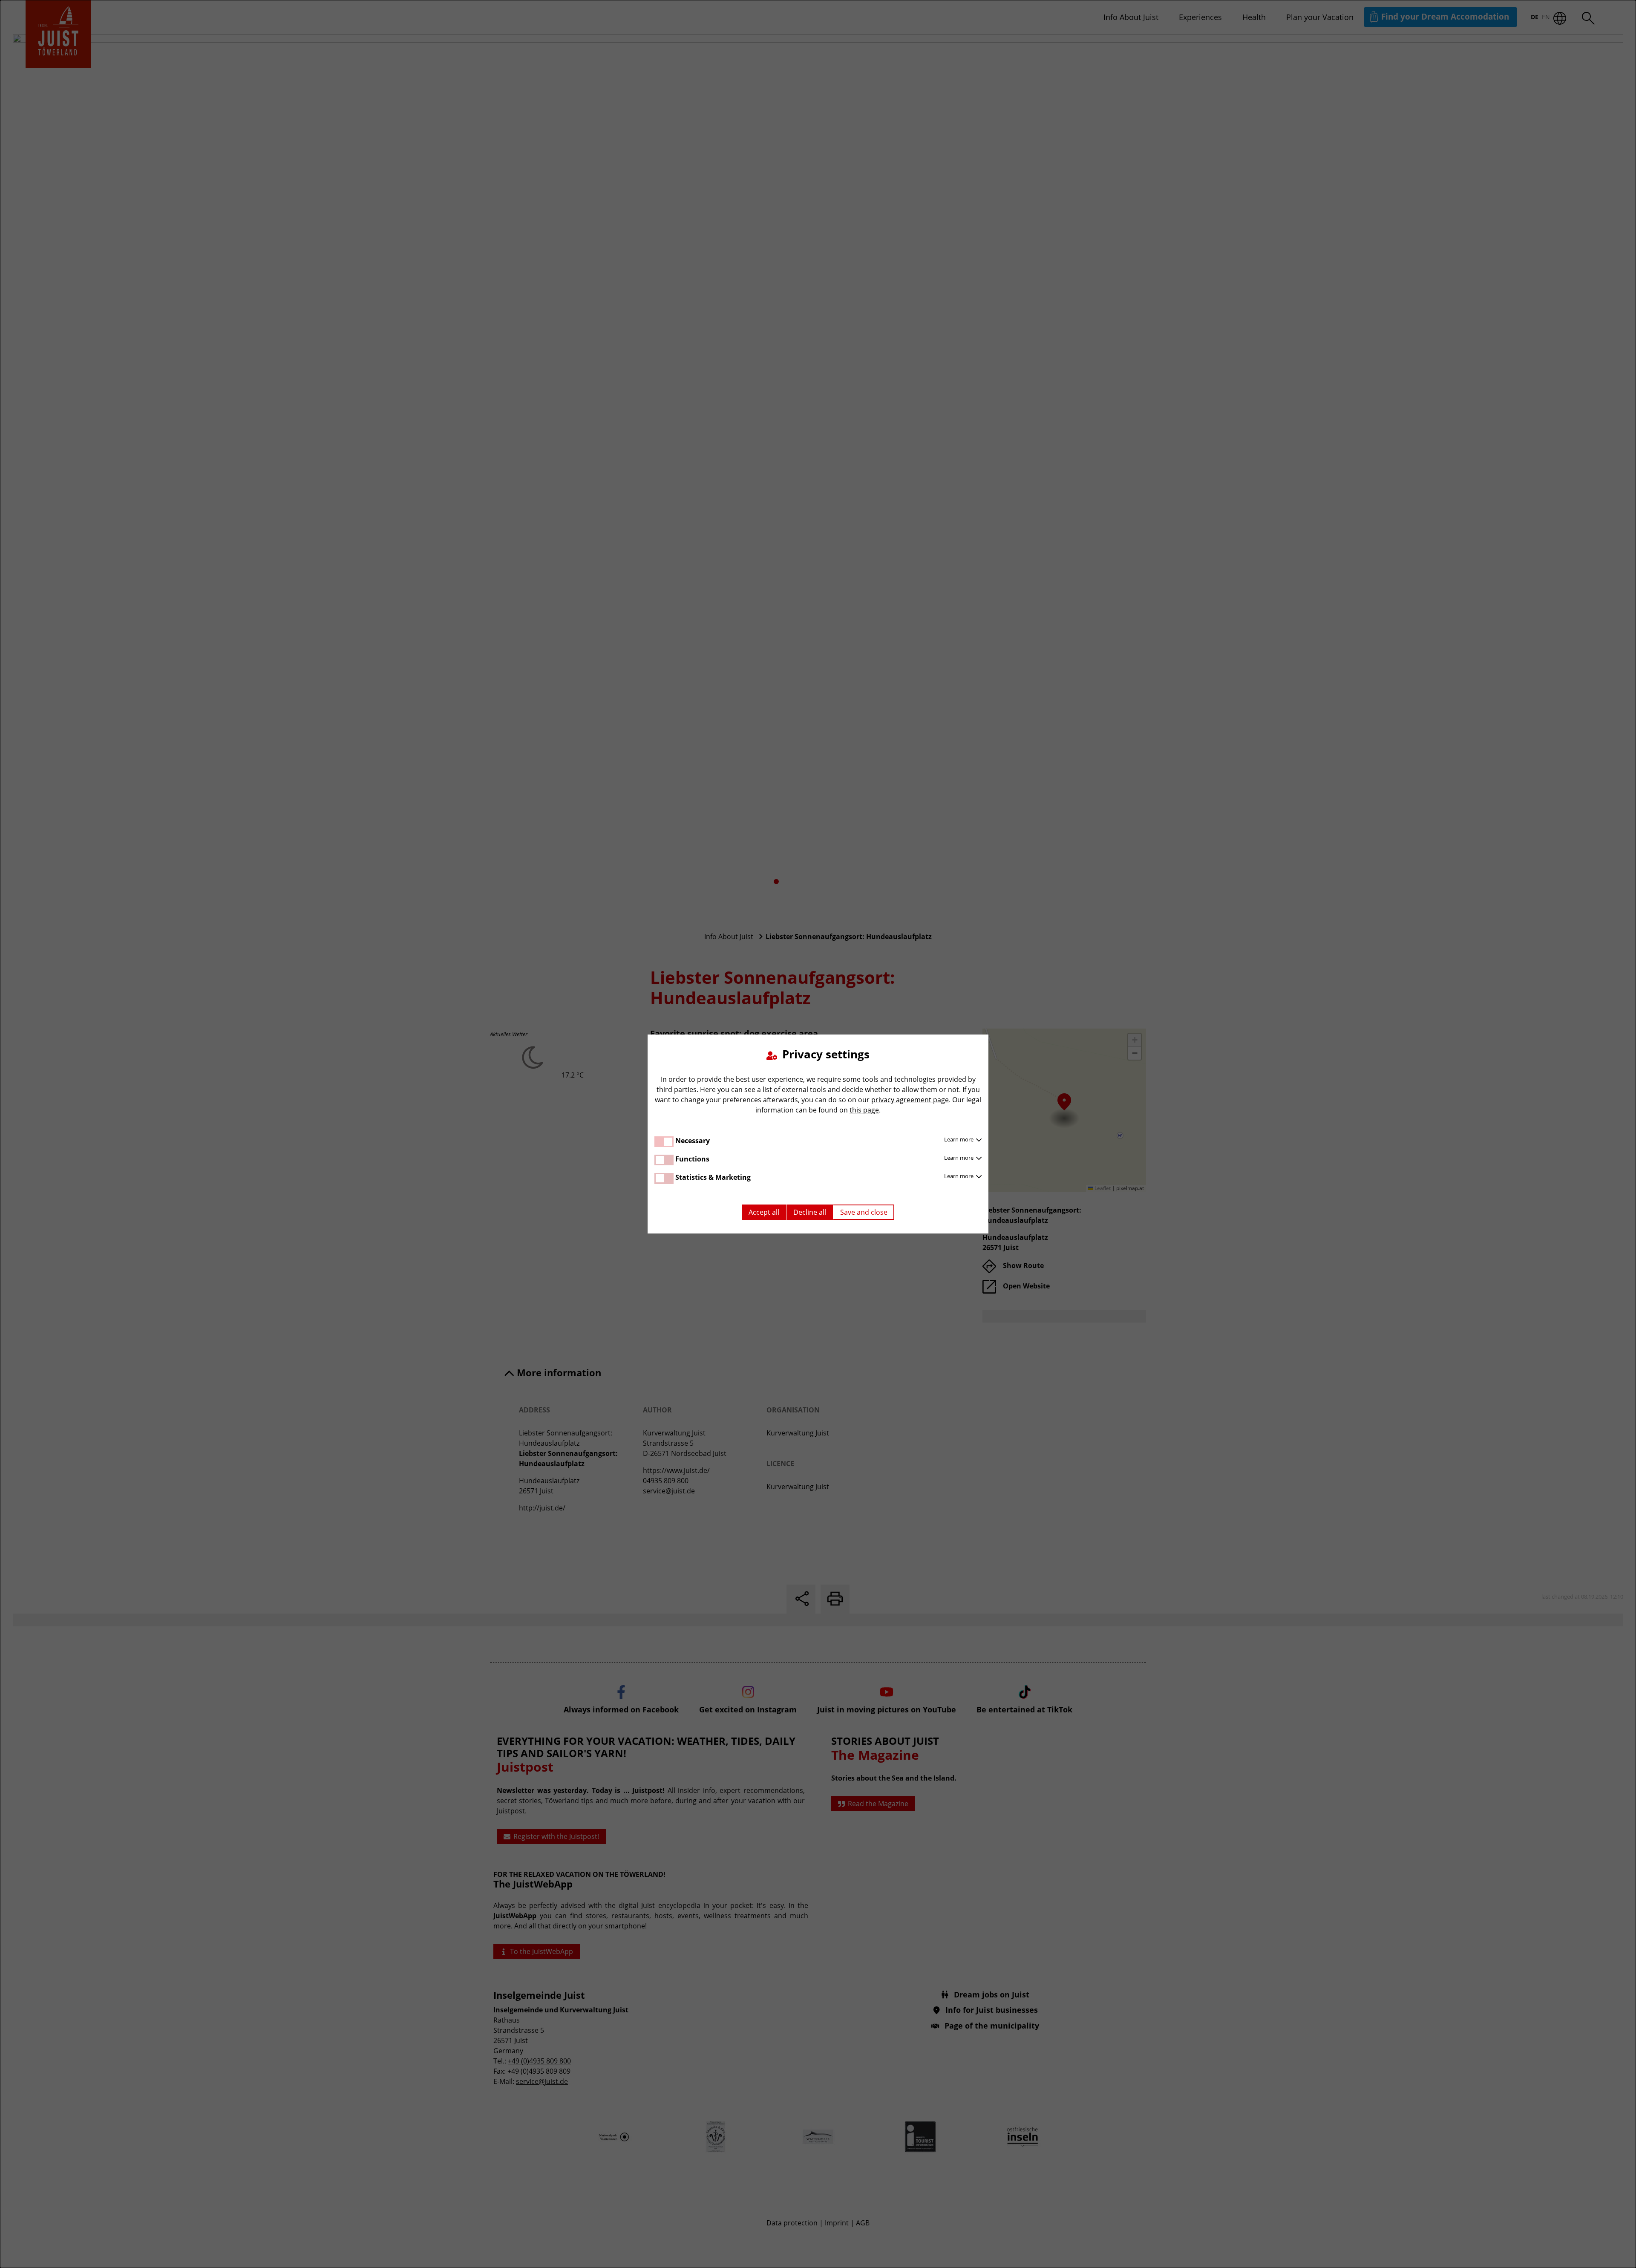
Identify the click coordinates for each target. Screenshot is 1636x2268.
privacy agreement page (910, 1100)
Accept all (764, 1212)
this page (864, 1110)
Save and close (864, 1212)
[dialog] (818, 1134)
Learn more (959, 1139)
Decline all (810, 1212)
